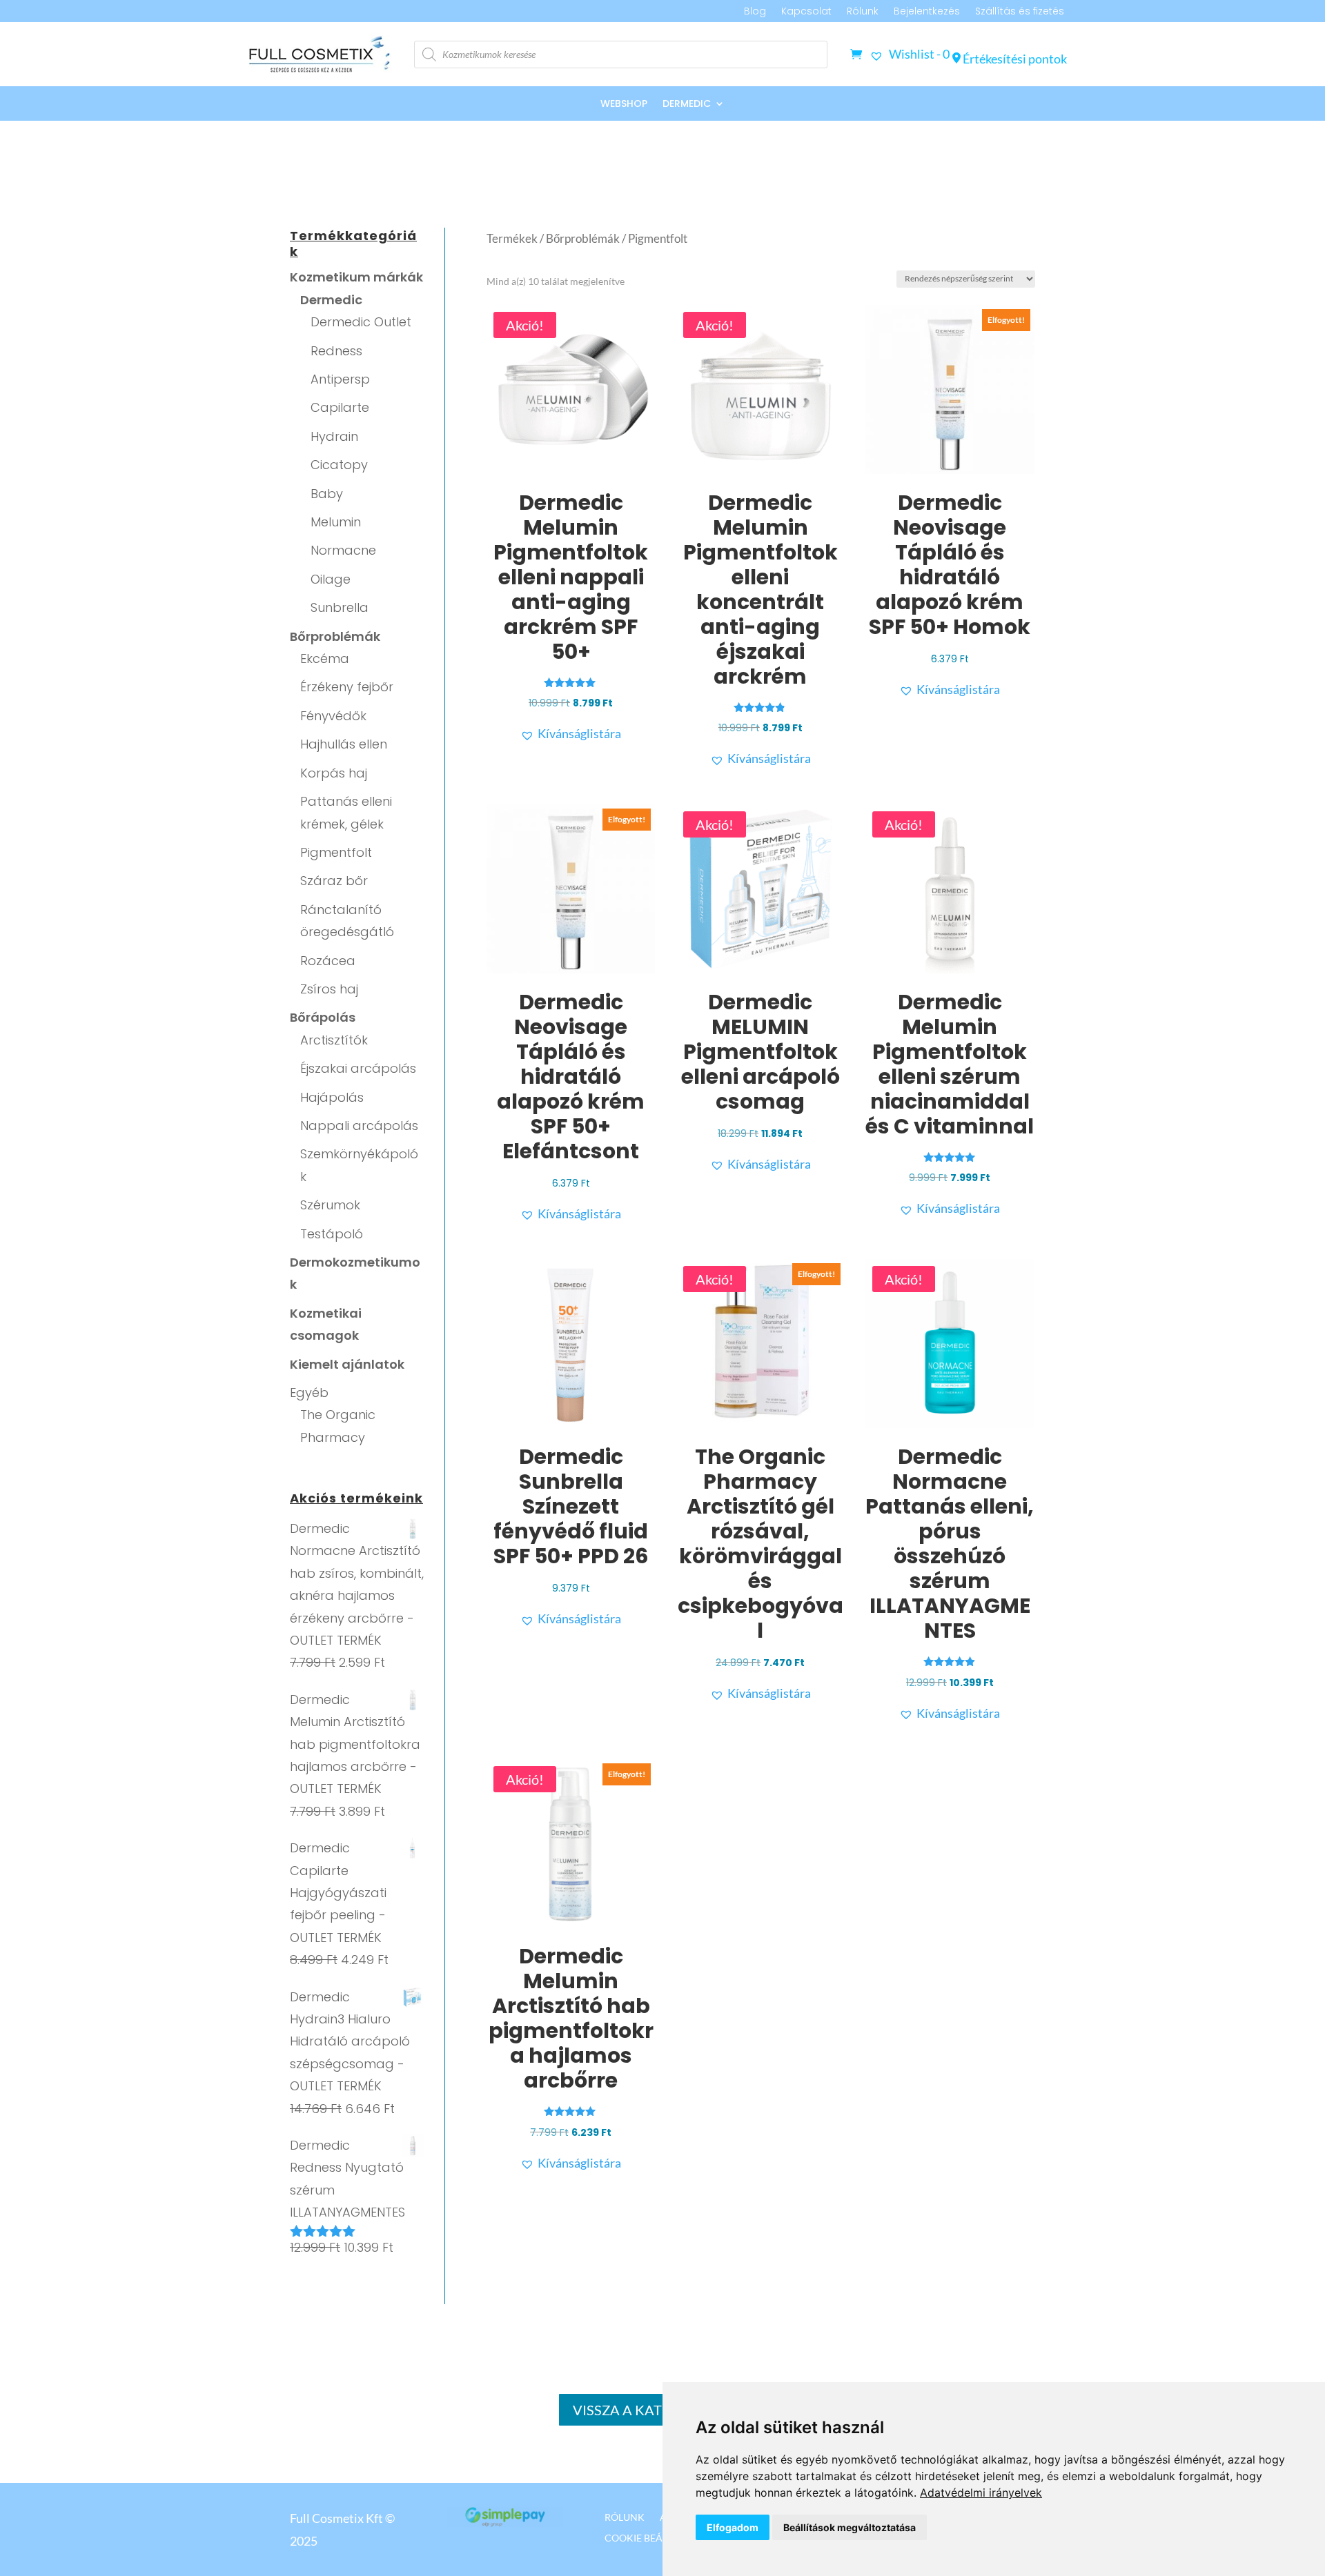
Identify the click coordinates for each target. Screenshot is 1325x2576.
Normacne (343, 550)
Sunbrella (340, 607)
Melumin (336, 522)
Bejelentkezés (927, 12)
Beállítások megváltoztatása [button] (850, 2527)
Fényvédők (333, 716)
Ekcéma (325, 658)
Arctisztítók (334, 1040)
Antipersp (340, 379)
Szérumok (330, 1205)
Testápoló (332, 1234)
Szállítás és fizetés (1020, 12)
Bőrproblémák (335, 636)
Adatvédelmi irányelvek (981, 2493)
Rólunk (863, 12)
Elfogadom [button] (733, 2527)
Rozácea (328, 961)
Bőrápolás (323, 1017)
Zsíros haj (329, 989)
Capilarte (340, 407)
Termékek (512, 239)
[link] (981, 2493)
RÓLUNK (625, 2517)
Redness (336, 351)
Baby (327, 494)
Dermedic (687, 105)
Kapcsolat (806, 12)
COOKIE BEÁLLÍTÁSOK (655, 2537)
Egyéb (309, 1393)
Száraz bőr (334, 881)
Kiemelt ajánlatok (347, 1364)
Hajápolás (332, 1097)
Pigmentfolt (336, 852)
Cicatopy (339, 465)
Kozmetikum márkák (356, 277)
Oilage (331, 579)
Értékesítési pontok (1014, 59)
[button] (571, 733)
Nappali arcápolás (359, 1126)
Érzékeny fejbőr (347, 687)
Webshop (624, 105)
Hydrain (334, 436)
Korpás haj (334, 773)
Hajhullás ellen (344, 744)
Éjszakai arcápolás (358, 1068)
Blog (755, 12)
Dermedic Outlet (361, 322)
